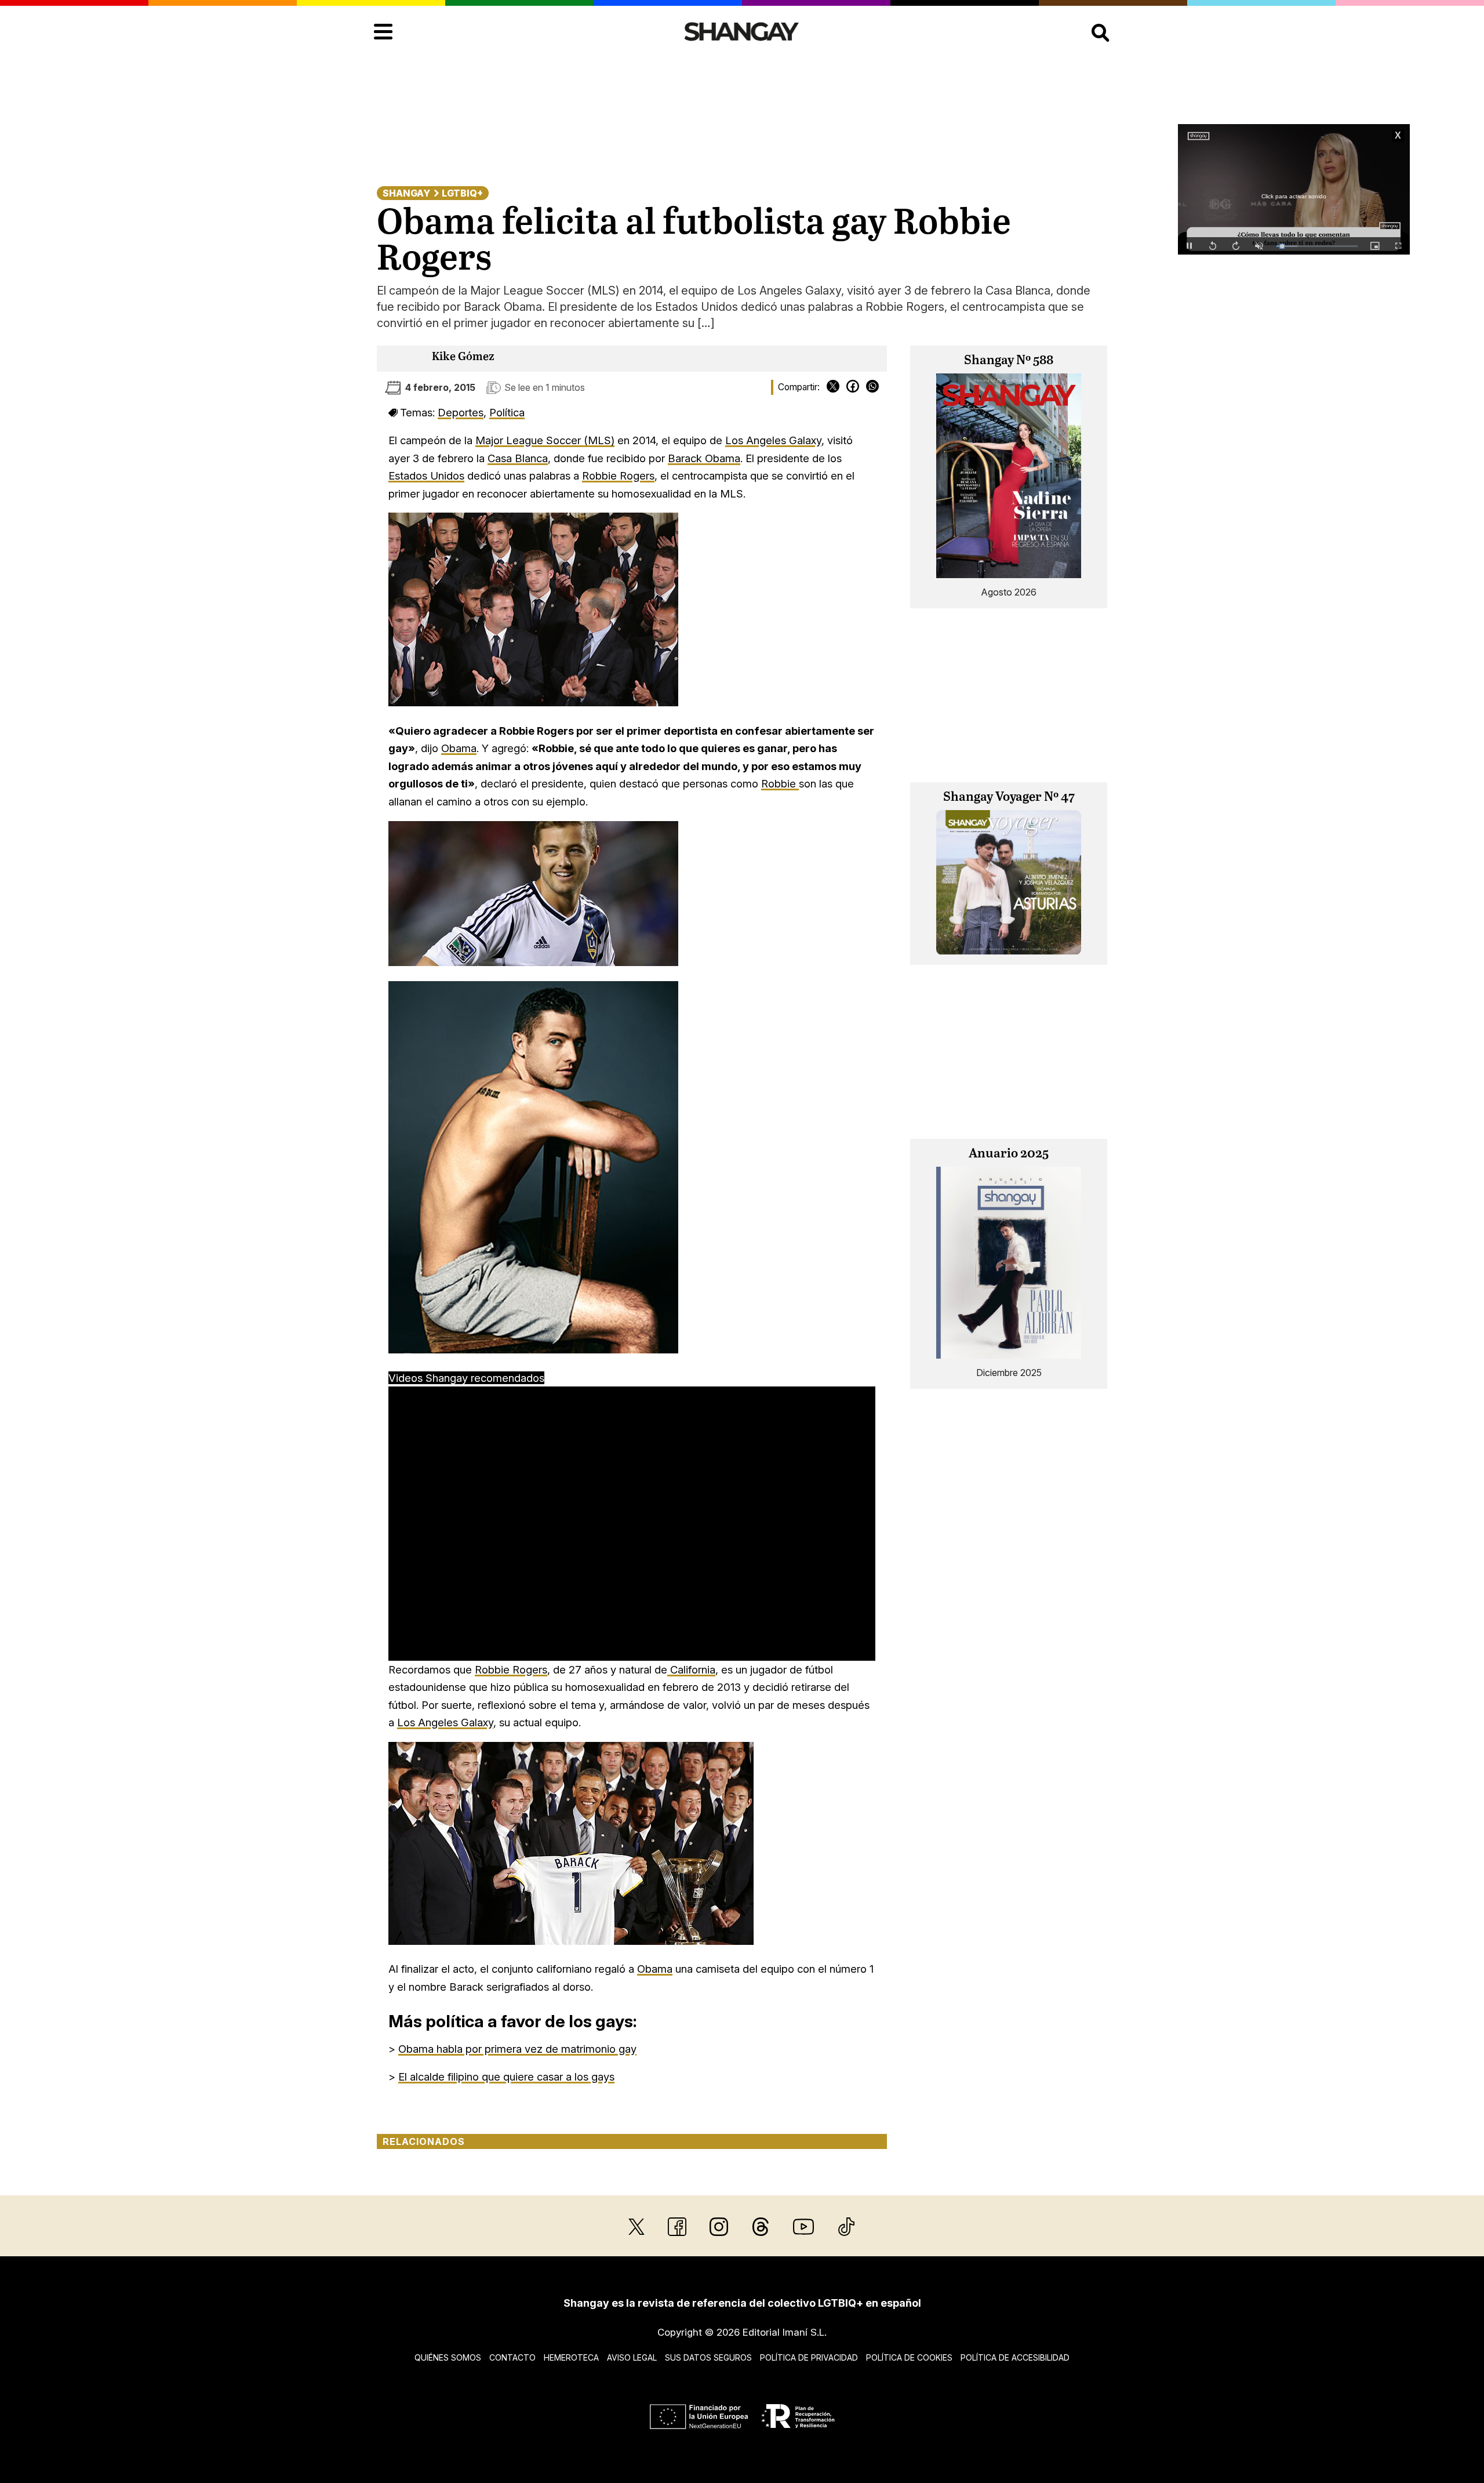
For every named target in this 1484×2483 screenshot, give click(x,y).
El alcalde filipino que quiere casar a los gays (506, 2077)
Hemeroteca (571, 2357)
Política (507, 412)
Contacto (512, 2357)
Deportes (461, 412)
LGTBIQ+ (462, 193)
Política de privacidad (809, 2357)
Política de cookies (909, 2357)
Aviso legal (632, 2357)
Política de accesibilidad (1015, 2357)
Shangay (406, 193)
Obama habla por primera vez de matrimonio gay (517, 2049)
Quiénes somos (448, 2357)
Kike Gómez (463, 357)
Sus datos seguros (708, 2357)
